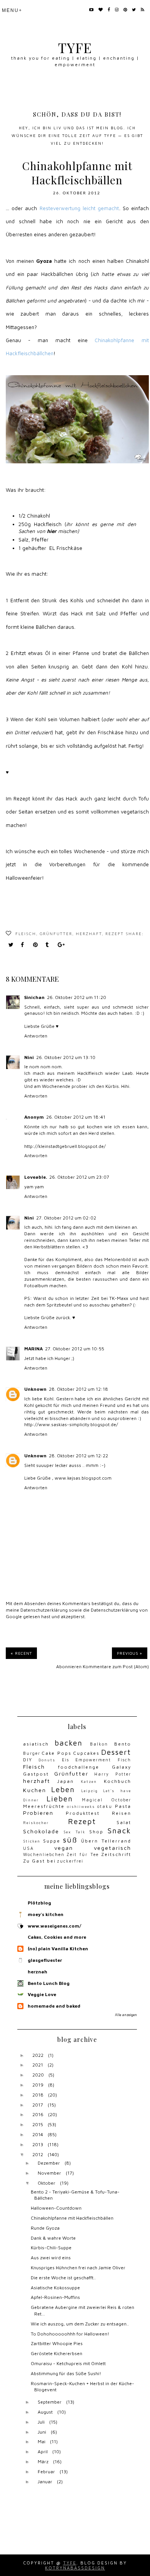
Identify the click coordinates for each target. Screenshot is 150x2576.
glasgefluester (45, 1960)
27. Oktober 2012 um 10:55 (75, 1349)
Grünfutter (56, 934)
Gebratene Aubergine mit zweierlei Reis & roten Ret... (82, 2310)
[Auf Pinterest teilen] (37, 945)
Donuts (47, 1760)
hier (52, 531)
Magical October (107, 1800)
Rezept (115, 934)
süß (70, 1840)
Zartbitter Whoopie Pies (57, 2343)
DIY (28, 1760)
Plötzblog (39, 1903)
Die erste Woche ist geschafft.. (63, 2278)
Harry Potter (113, 1774)
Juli (41, 2422)
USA (28, 1848)
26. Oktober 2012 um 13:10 (66, 1057)
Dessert (116, 1752)
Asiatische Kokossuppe (55, 2288)
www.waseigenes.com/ (54, 1926)
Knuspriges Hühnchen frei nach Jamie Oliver (78, 2268)
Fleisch (26, 934)
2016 (38, 2114)
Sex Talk (74, 1832)
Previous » (130, 1653)
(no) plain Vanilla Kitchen (58, 1949)
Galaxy (122, 1767)
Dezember (49, 2163)
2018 (38, 2095)
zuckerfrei (70, 1861)
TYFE (75, 48)
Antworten (36, 1036)
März (43, 2462)
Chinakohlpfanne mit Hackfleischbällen (72, 2218)
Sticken (32, 1841)
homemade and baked (54, 2006)
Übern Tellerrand (106, 1841)
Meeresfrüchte (44, 1806)
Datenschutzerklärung (44, 1610)
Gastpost (36, 1774)
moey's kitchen (46, 1914)
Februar (46, 2472)
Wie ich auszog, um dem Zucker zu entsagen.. (80, 2324)
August (45, 2412)
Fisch (124, 1760)
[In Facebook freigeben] (25, 945)
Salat (124, 1822)
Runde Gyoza (45, 2228)
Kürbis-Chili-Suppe (51, 2248)
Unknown (35, 1389)
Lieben (60, 1798)
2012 (38, 2154)
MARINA (33, 1349)
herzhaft (89, 934)
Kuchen (35, 1790)
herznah (37, 1972)
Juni (42, 2432)
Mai (42, 2442)
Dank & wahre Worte (53, 2238)
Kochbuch (117, 1781)
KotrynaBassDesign (75, 2568)
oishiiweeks (81, 1807)
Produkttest (83, 1813)
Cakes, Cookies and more (57, 1937)
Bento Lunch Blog (49, 1983)
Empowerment (93, 1760)
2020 (38, 2075)
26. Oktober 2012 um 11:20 (77, 997)
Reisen (122, 1813)
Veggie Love (42, 1994)
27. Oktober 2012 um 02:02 (66, 1218)
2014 (38, 2134)
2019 (38, 2085)
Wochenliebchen (44, 1854)
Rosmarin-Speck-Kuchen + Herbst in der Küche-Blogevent (82, 2387)
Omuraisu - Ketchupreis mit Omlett (68, 2363)
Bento (123, 1744)
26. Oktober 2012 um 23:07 (79, 1177)
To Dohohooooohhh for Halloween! (70, 2334)
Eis (66, 1760)
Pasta (123, 1806)
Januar (45, 2482)
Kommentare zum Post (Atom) (116, 1666)
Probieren (38, 1813)
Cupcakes (86, 1753)
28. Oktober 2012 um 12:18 (78, 1389)
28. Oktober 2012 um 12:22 (78, 1456)
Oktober (47, 2183)
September (50, 2402)
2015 (38, 2124)
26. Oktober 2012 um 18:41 (76, 1117)
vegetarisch (112, 1848)
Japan (66, 1781)
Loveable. (36, 1177)
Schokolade (41, 1831)
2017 (38, 2105)
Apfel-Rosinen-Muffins (55, 2297)
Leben (63, 1789)
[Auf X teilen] (12, 945)
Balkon (99, 1744)
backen (69, 1743)
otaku (105, 1806)
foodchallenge (79, 1767)
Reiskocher (36, 1823)
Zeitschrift (116, 1854)
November (49, 2173)
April (43, 2452)
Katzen (89, 1782)
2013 (38, 2144)
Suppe (52, 1841)
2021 (38, 2065)
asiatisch (36, 1744)
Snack (119, 1830)
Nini (29, 1057)
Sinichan (34, 997)
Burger (32, 1753)
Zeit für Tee (83, 1854)
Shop (96, 1832)
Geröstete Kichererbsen (57, 2353)
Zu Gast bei (39, 1861)
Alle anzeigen (126, 2015)
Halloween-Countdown (56, 2208)
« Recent (21, 1653)
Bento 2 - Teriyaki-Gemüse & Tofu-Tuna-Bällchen (75, 2195)
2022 (38, 2055)
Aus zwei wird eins (51, 2258)
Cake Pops (57, 1753)
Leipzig (90, 1791)
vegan (64, 1848)
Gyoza (44, 261)
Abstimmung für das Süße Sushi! (66, 2373)
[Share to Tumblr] (49, 945)
